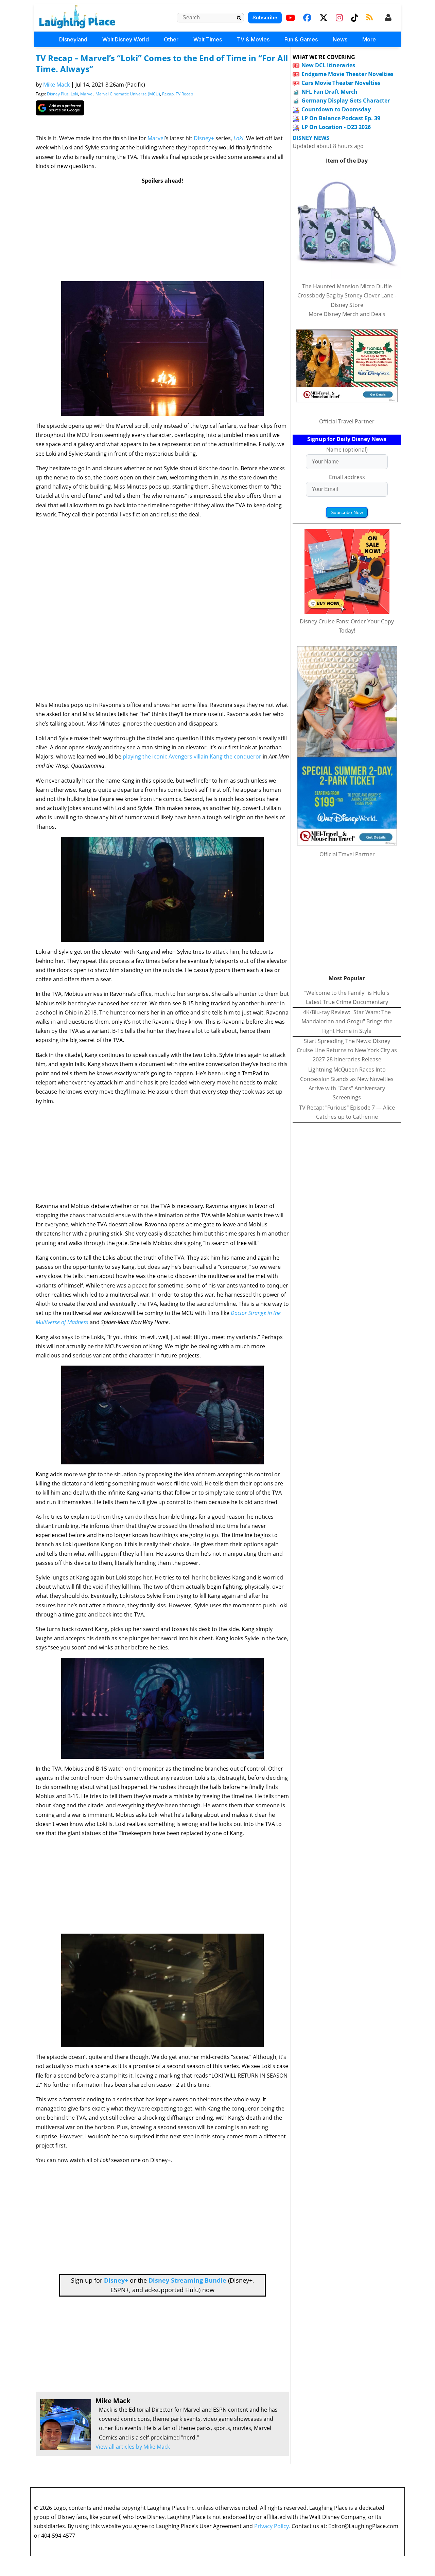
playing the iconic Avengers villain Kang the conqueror (192, 756)
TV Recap (184, 94)
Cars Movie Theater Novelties (341, 83)
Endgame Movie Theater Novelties (347, 74)
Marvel (87, 94)
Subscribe (265, 17)
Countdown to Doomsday (336, 109)
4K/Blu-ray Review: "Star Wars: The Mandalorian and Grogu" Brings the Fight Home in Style (347, 1021)
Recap (168, 94)
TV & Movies (253, 39)
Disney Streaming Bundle (187, 2280)
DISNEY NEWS (311, 138)
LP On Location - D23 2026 (336, 127)
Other (171, 39)
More (369, 39)
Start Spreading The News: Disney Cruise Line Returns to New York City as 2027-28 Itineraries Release (347, 1050)
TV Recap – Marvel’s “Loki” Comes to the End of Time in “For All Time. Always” (162, 63)
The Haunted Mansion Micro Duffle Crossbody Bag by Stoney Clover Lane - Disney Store (347, 295)
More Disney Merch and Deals (347, 314)
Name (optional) (347, 450)
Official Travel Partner (347, 421)
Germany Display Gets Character (346, 101)
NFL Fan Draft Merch (329, 92)
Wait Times (208, 39)
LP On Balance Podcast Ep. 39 (341, 118)
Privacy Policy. (272, 2526)
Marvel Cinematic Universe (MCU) (128, 94)
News (340, 39)
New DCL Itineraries (328, 65)
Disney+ (204, 138)
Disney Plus (58, 94)
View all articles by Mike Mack (133, 2447)
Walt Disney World (126, 39)
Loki (74, 94)
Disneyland (73, 39)
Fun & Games (301, 39)
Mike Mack (56, 85)
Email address (347, 477)
